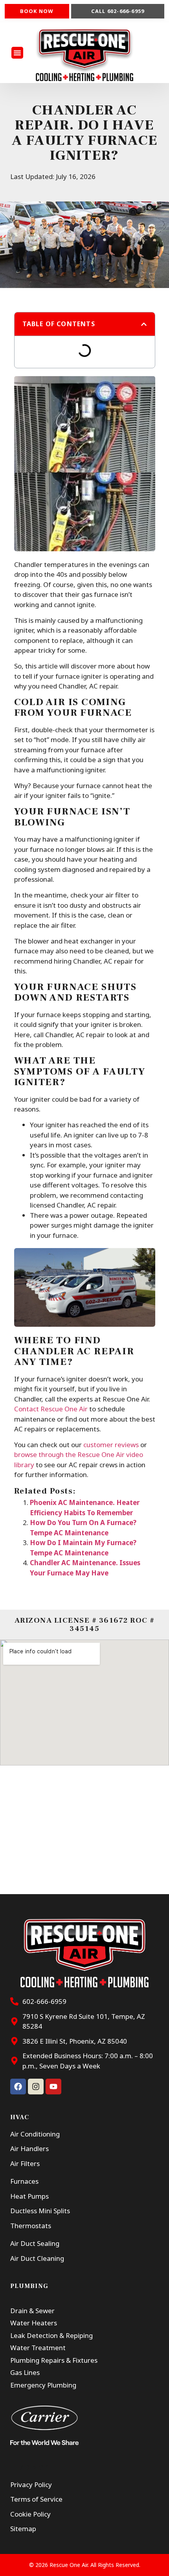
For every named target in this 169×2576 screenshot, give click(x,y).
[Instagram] (36, 2087)
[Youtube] (53, 2087)
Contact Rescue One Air (51, 1409)
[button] (17, 53)
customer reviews (111, 1445)
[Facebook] (18, 2087)
